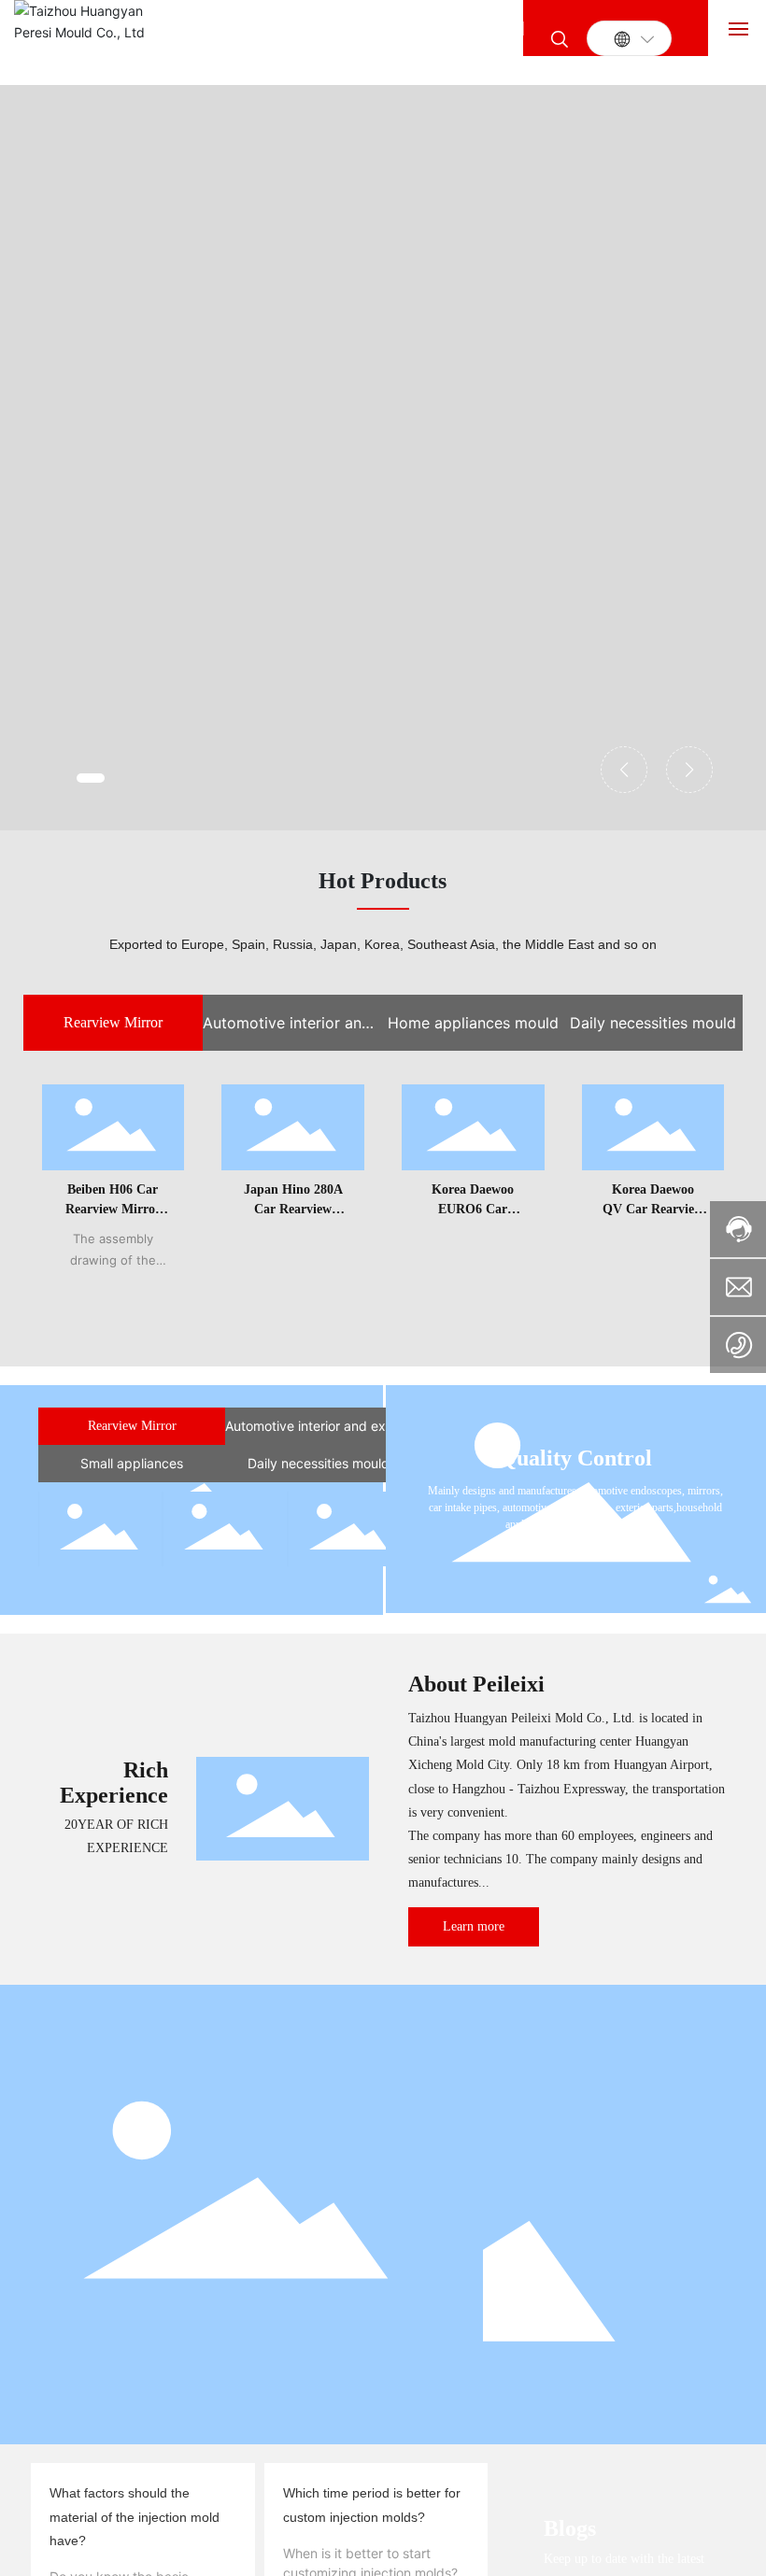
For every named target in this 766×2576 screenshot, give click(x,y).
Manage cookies (302, 2525)
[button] (91, 778)
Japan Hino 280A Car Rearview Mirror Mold (293, 1209)
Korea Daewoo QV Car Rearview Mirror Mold (653, 1209)
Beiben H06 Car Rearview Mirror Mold (113, 1209)
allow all (465, 2525)
